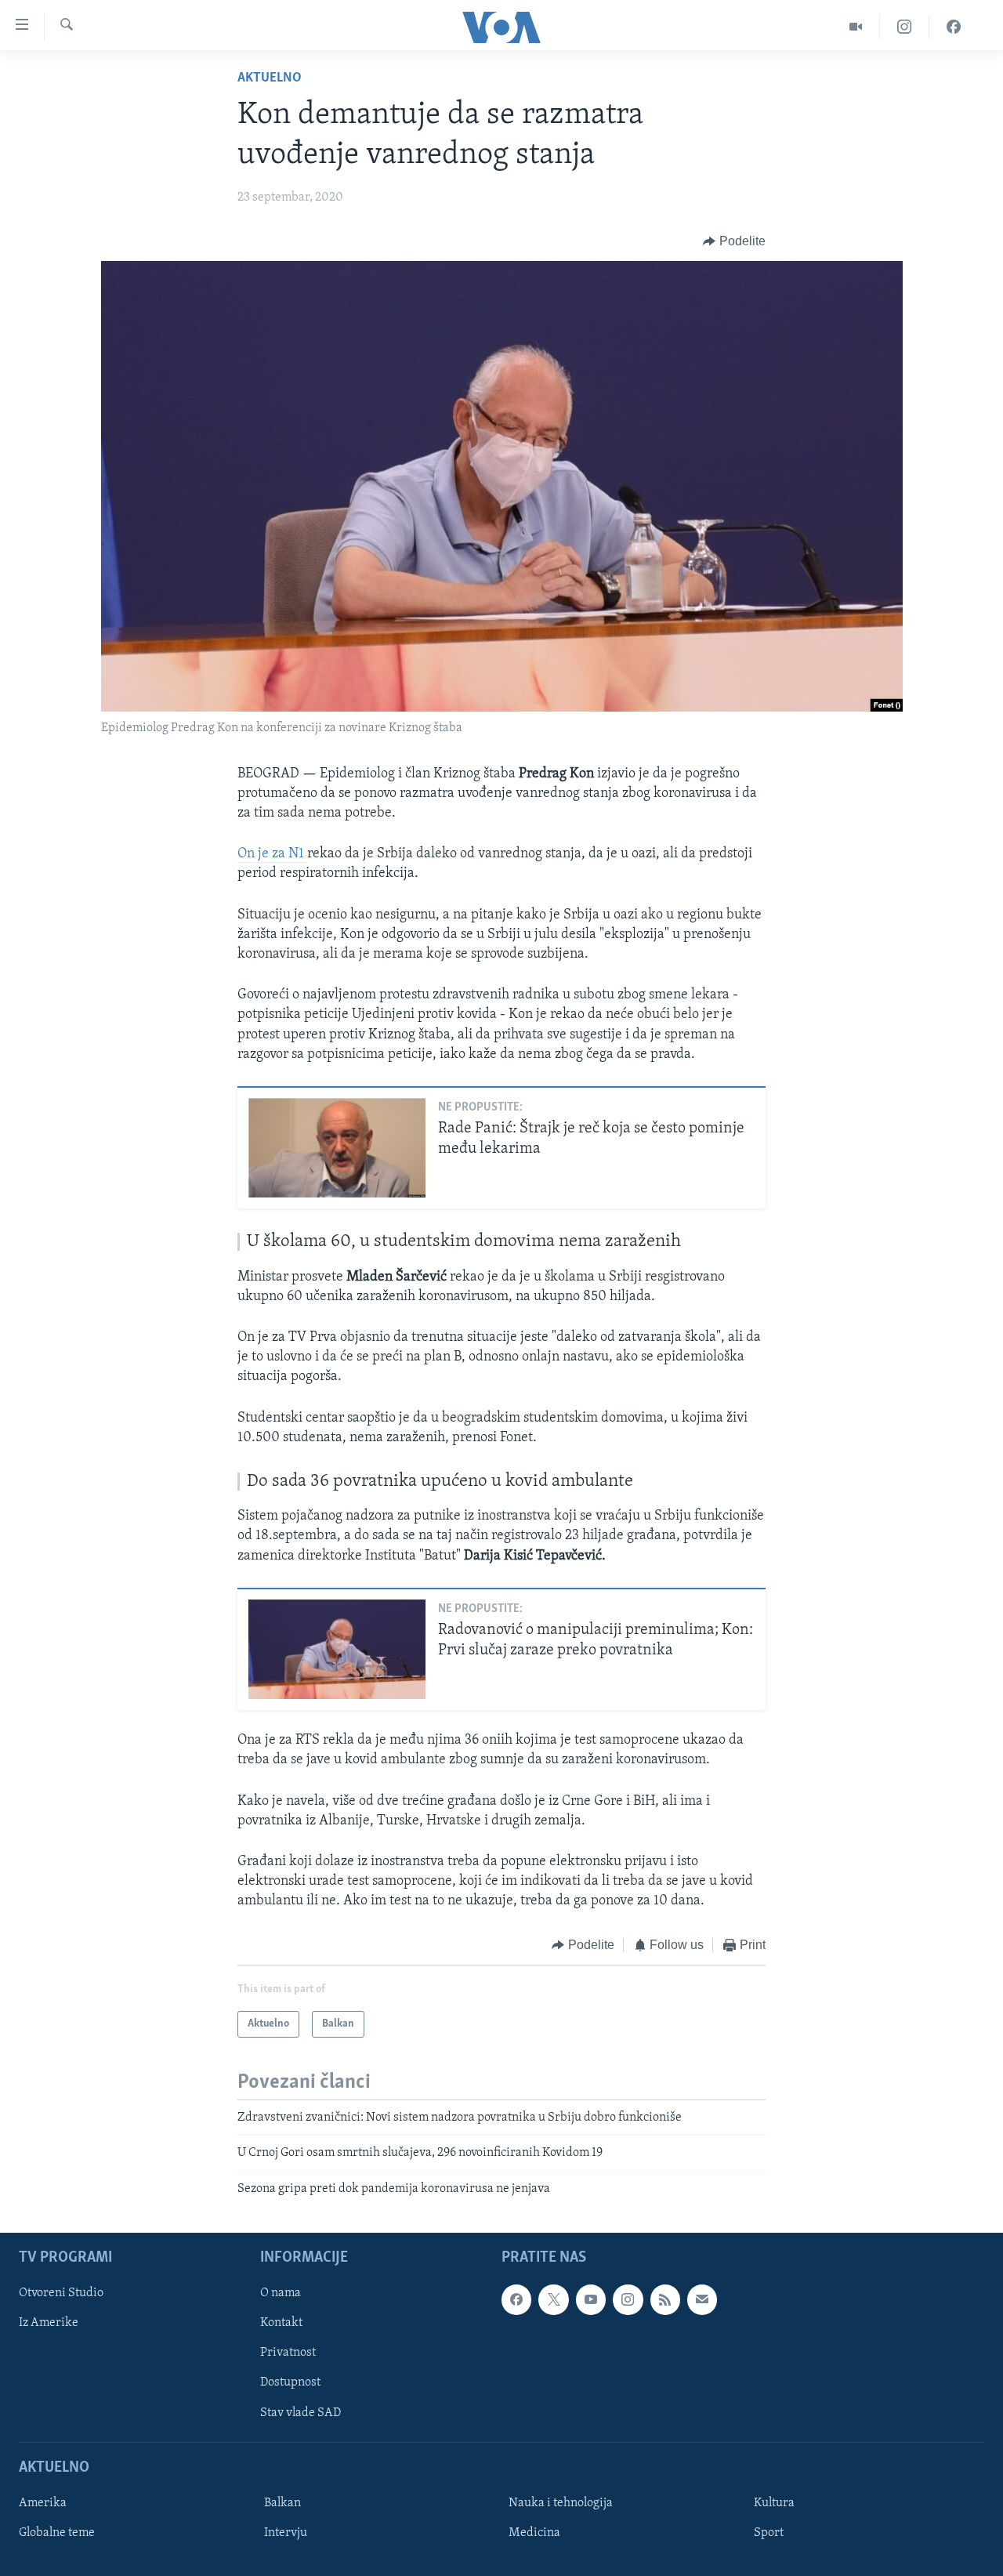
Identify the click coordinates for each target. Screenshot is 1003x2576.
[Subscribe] (702, 2299)
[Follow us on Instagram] (628, 2299)
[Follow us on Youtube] (591, 2299)
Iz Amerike (49, 2323)
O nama (281, 2293)
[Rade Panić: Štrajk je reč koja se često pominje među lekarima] (337, 1148)
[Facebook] (954, 27)
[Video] (856, 27)
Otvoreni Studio (61, 2293)
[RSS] (665, 2299)
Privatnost (288, 2353)
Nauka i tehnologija (561, 2503)
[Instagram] (905, 27)
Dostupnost (290, 2383)
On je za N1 (272, 854)
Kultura (774, 2503)
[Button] (734, 241)
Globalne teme (57, 2533)
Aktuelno (270, 78)
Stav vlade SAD (301, 2413)
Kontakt (281, 2323)
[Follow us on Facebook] (516, 2299)
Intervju (286, 2533)
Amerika (43, 2503)
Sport (769, 2533)
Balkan (282, 2503)
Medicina (534, 2533)
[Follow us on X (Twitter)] (553, 2299)
